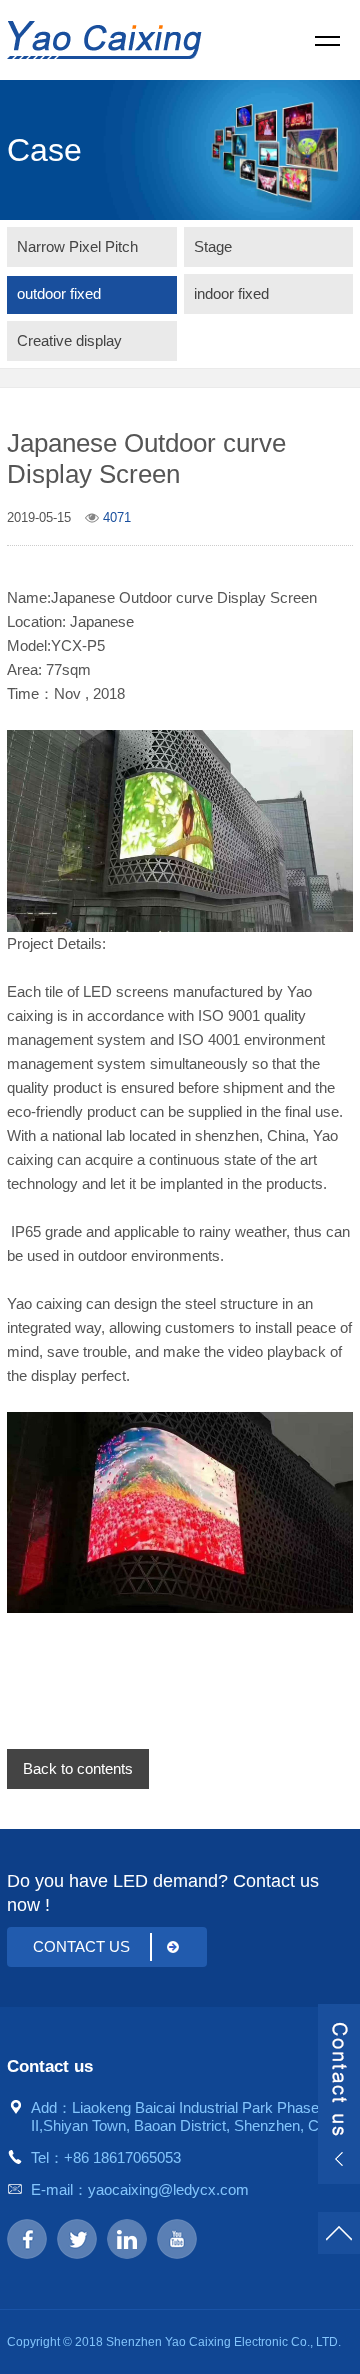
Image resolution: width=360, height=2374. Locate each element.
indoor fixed (231, 293)
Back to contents (78, 1768)
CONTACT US (81, 1946)
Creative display (69, 340)
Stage (213, 246)
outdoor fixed (59, 293)
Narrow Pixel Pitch (77, 246)
